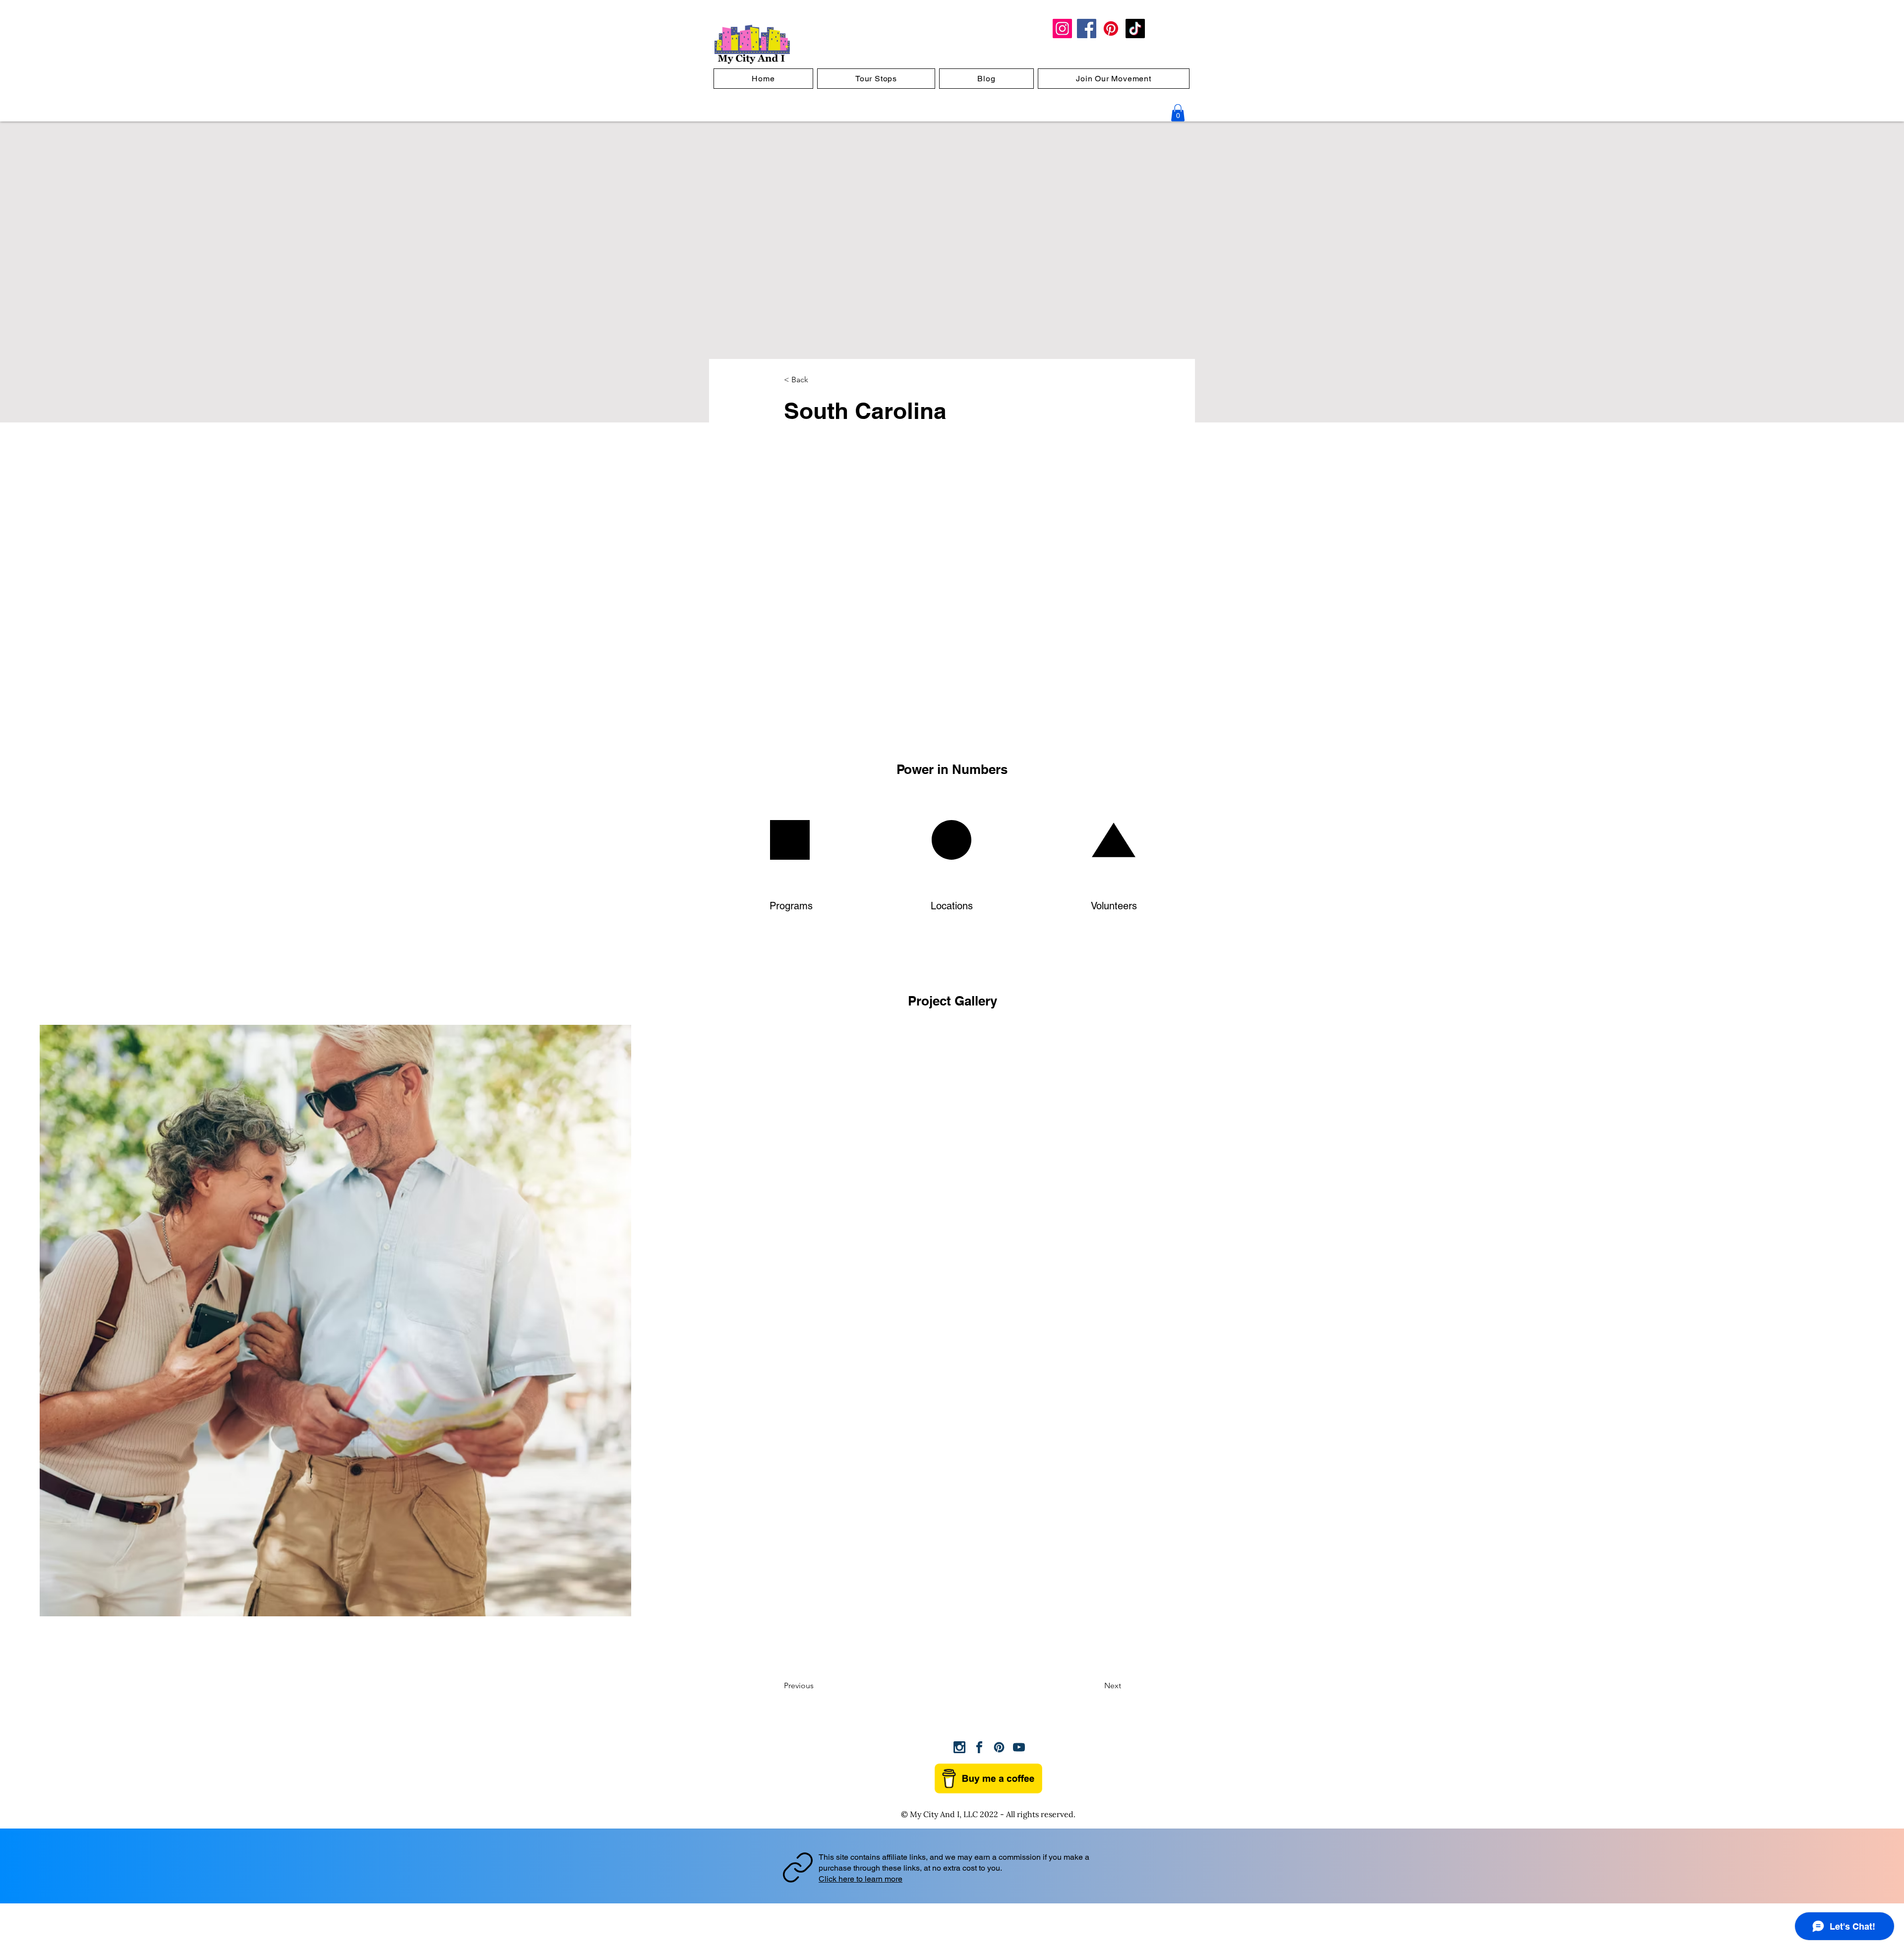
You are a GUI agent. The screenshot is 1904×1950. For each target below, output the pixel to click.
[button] (1178, 113)
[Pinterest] (1111, 29)
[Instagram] (1062, 29)
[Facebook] (1087, 29)
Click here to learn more (861, 1879)
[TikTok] (1135, 29)
